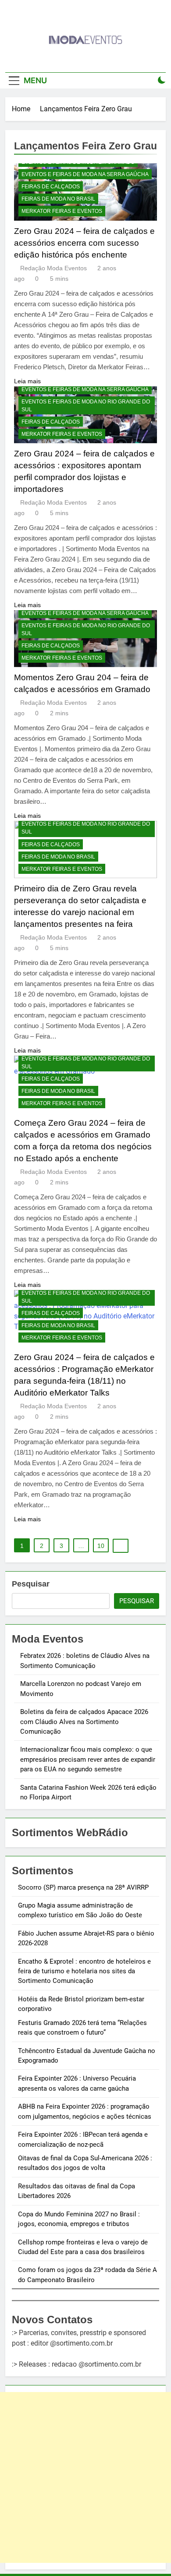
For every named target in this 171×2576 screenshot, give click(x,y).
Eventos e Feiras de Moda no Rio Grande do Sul (86, 406)
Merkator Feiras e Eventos (62, 211)
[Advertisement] (85, 2477)
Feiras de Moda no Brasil (58, 199)
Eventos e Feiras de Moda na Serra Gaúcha (85, 174)
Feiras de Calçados (51, 187)
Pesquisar (31, 1584)
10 (101, 1546)
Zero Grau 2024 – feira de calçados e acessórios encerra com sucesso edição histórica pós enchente (84, 243)
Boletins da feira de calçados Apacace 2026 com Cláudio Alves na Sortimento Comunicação (84, 1722)
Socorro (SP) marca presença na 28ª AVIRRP (83, 1887)
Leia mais (27, 381)
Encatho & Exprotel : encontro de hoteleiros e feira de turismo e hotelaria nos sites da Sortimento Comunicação (84, 1971)
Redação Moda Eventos (53, 268)
